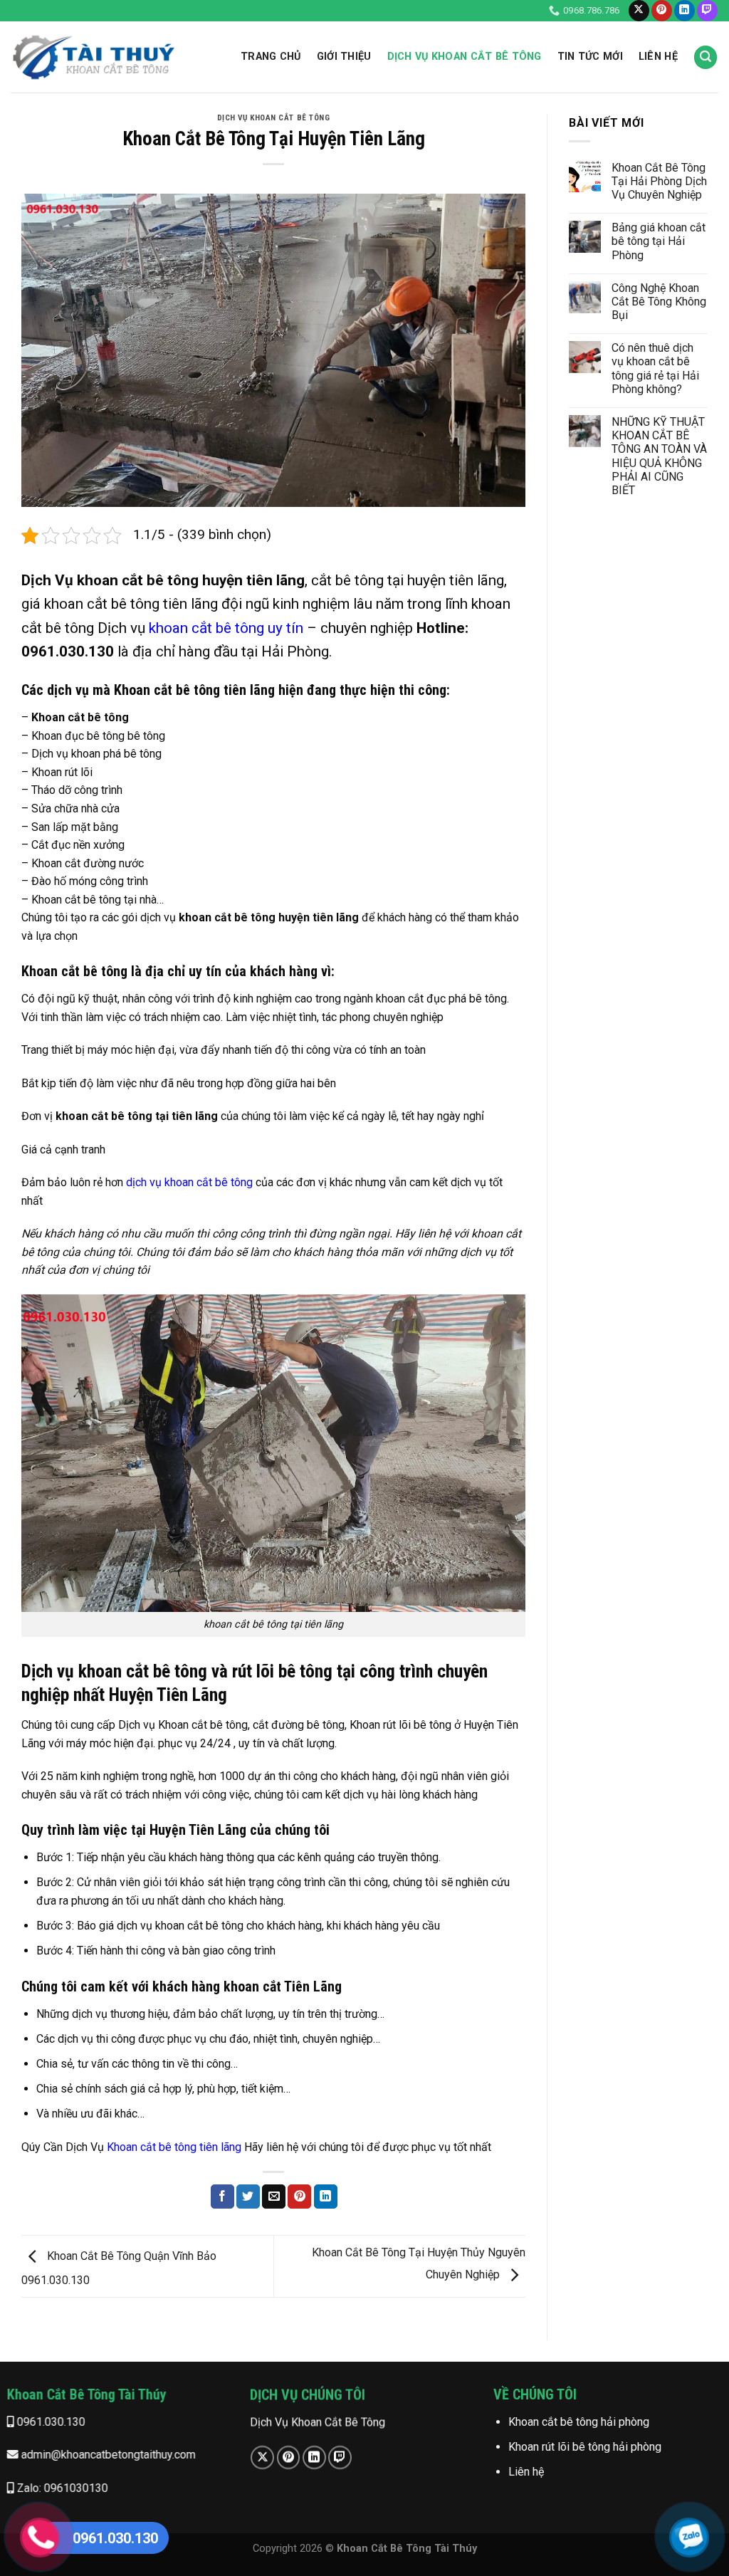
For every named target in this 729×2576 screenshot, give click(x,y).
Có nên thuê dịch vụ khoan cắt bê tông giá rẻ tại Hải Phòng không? (655, 368)
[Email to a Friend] (274, 2197)
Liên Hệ (658, 57)
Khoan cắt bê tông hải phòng (578, 2422)
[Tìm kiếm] (706, 57)
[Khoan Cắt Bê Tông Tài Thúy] (93, 57)
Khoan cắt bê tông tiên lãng (174, 2147)
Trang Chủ (271, 57)
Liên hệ (525, 2472)
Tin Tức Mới (590, 57)
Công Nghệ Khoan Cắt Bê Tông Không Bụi (659, 302)
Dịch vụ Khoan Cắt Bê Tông (465, 57)
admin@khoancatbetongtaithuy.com (107, 2455)
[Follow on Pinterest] (662, 11)
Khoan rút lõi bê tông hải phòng (584, 2447)
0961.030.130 (50, 2422)
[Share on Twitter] (248, 2197)
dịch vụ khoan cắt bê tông (189, 1182)
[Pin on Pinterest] (299, 2197)
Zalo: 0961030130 (61, 2488)
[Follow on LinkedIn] (685, 11)
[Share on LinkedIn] (326, 2197)
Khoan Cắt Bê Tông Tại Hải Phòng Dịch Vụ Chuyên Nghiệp (659, 181)
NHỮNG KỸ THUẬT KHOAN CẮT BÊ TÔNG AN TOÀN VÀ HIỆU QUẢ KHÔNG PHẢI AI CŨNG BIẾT (659, 456)
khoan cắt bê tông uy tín (226, 628)
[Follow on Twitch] (707, 11)
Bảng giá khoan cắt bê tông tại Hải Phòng (659, 241)
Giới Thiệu (344, 57)
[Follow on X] (639, 11)
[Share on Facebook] (222, 2197)
